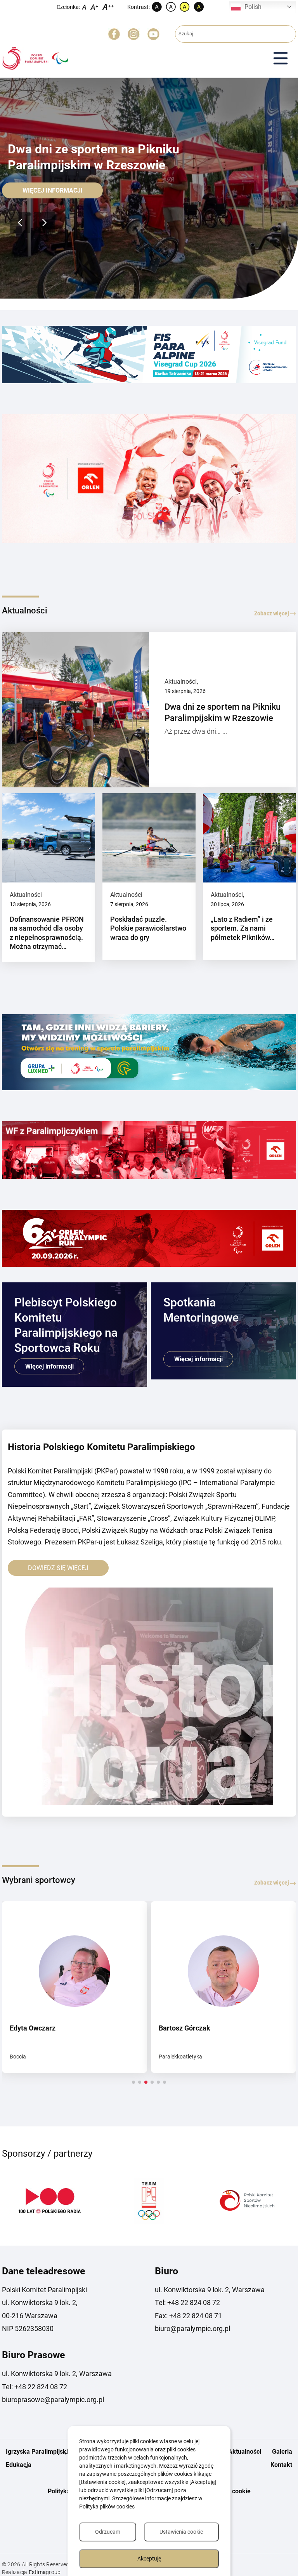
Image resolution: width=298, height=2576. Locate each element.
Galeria (282, 2452)
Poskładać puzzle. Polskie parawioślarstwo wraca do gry (148, 928)
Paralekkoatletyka (180, 2057)
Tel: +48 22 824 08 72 (187, 2302)
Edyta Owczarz (33, 2028)
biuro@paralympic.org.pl (192, 2328)
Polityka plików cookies (107, 2507)
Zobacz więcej (272, 613)
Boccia (18, 2057)
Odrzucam (108, 2532)
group (45, 2572)
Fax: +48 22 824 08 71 (188, 2316)
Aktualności (181, 682)
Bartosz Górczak (185, 2028)
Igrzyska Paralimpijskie (39, 2452)
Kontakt (281, 2465)
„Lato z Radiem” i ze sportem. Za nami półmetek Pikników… (243, 928)
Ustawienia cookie (181, 2532)
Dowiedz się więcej (58, 1568)
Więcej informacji (53, 190)
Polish (253, 7)
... (225, 731)
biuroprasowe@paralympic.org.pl (53, 2400)
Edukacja (19, 2465)
